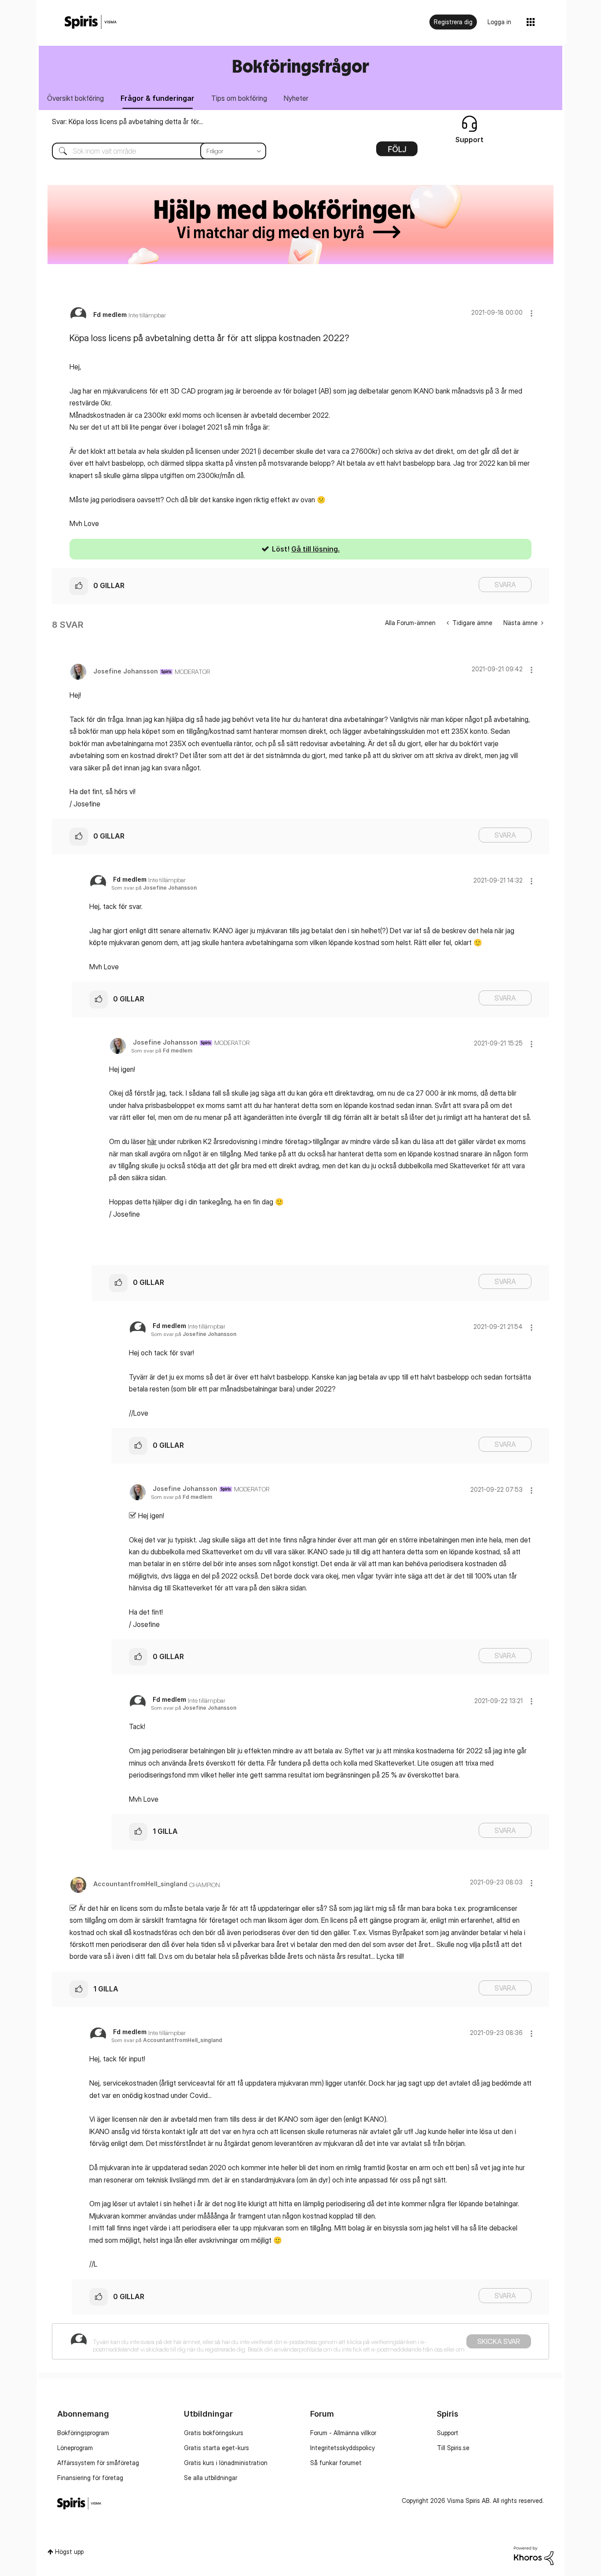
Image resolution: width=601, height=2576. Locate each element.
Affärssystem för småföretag (98, 2463)
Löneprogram (75, 2448)
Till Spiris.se (453, 2448)
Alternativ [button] (397, 152)
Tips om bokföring (239, 98)
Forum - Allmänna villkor (343, 2433)
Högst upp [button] (69, 2552)
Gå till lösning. (315, 549)
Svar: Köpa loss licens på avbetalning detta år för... (127, 121)
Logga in (499, 22)
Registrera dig (453, 22)
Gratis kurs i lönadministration (226, 2463)
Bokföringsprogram (83, 2433)
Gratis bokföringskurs (214, 2433)
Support (448, 2433)
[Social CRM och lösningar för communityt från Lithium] (534, 2555)
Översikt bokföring (75, 98)
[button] (531, 313)
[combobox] (152, 151)
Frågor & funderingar (158, 98)
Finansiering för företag (90, 2478)
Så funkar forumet (336, 2463)
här (152, 1141)
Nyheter (296, 98)
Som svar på (154, 888)
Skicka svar (499, 2341)
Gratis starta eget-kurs (216, 2448)
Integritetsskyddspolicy (343, 2448)
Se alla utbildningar (211, 2478)
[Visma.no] (91, 22)
